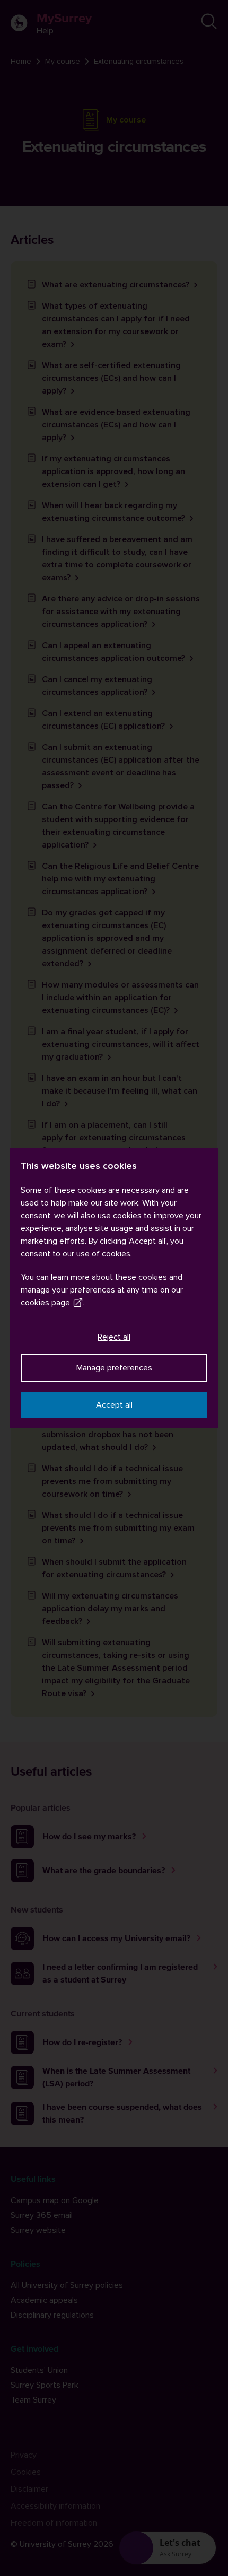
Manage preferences (114, 1368)
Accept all (114, 1405)
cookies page (45, 1303)
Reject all (114, 1337)
